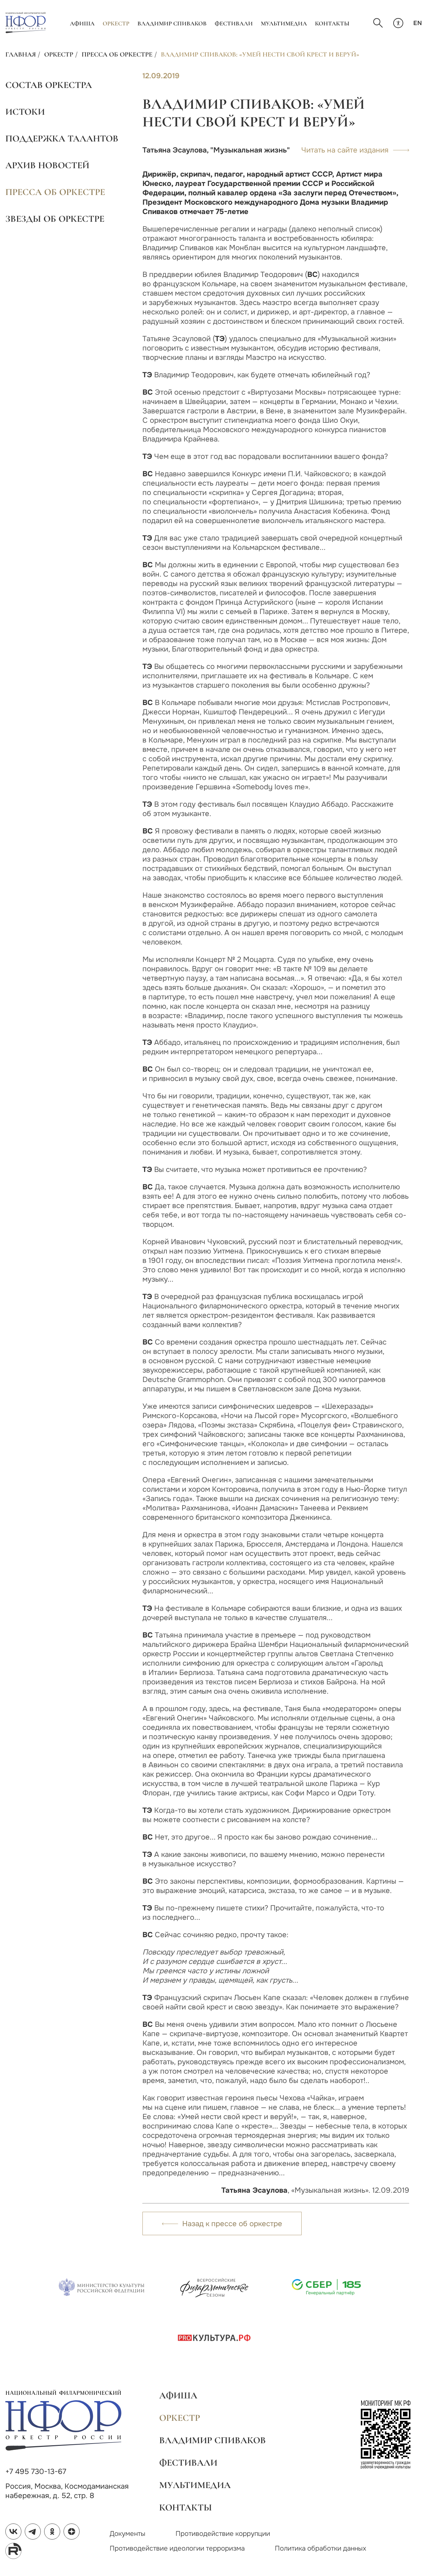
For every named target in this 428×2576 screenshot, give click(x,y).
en (418, 23)
